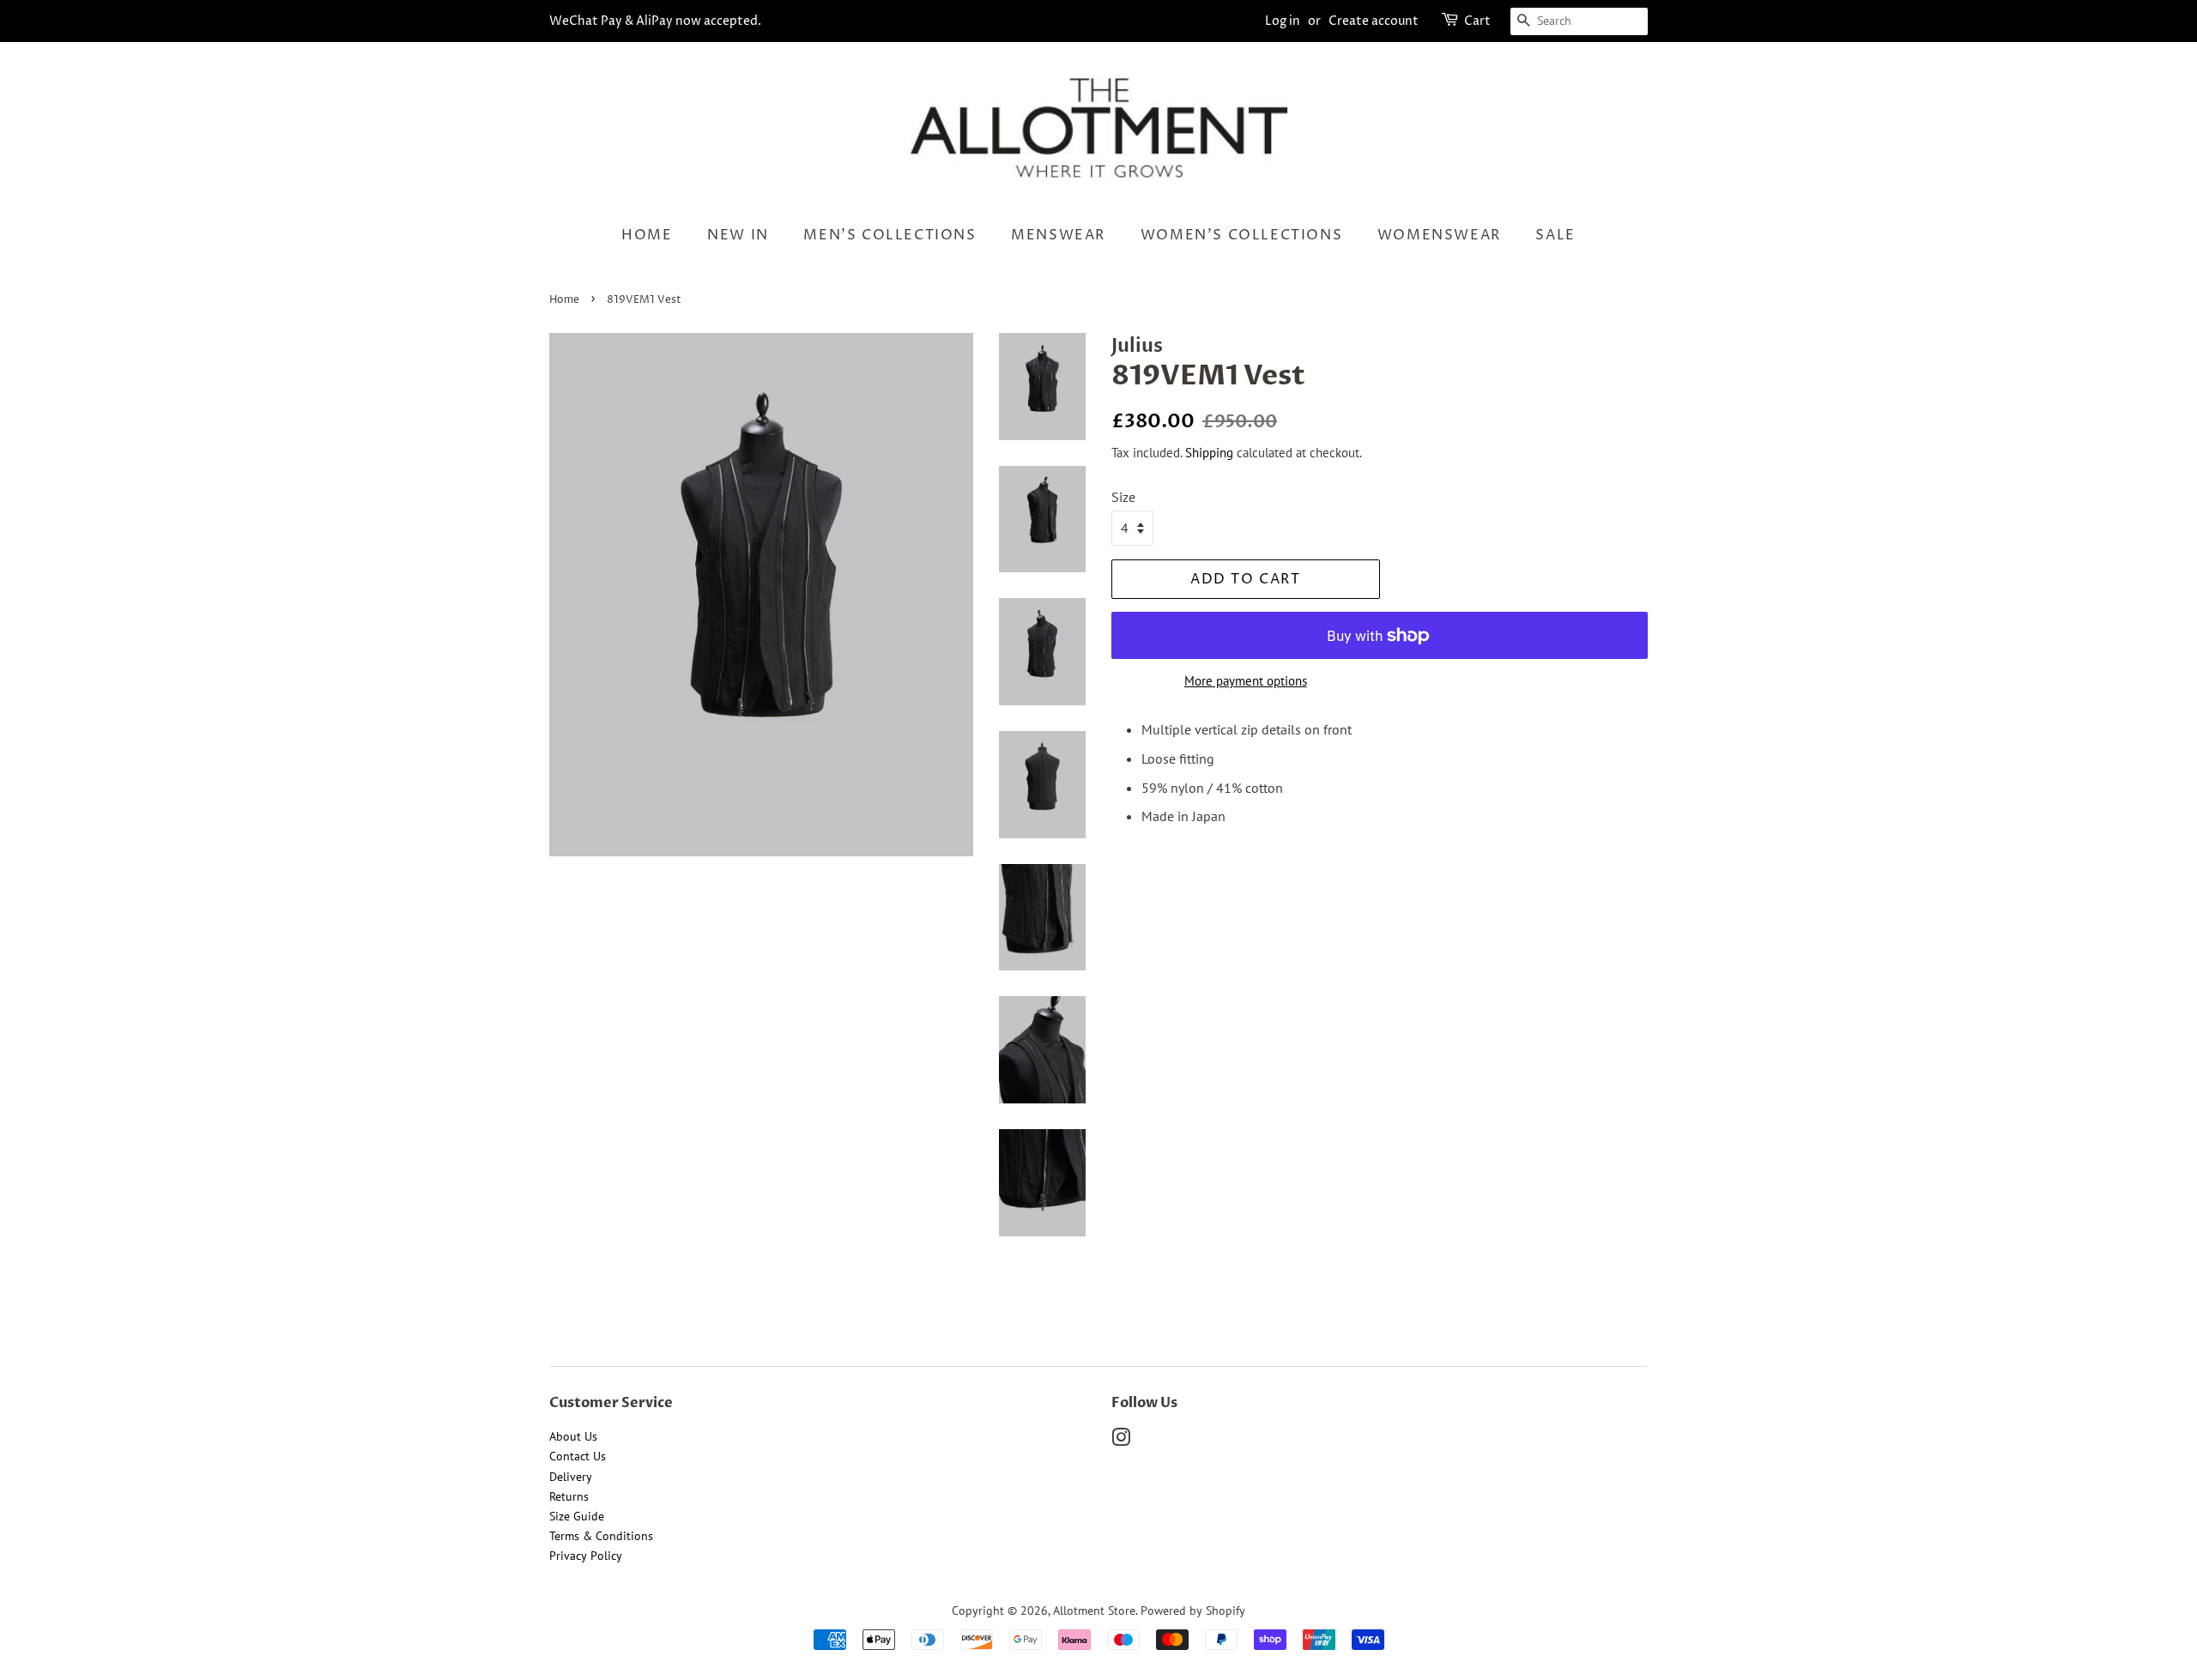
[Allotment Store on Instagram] (1121, 1441)
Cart (1477, 21)
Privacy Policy (586, 1556)
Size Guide (577, 1516)
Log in (1283, 21)
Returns (569, 1496)
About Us (573, 1436)
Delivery (571, 1477)
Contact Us (578, 1456)
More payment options (1246, 681)
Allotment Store (1094, 1611)
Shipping (1209, 453)
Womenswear (1439, 235)
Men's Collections (890, 235)
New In (738, 235)
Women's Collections (1241, 235)
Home (647, 235)
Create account (1374, 21)
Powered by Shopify (1193, 1611)
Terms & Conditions (601, 1536)
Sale (1555, 235)
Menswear (1058, 235)
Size (1123, 497)
